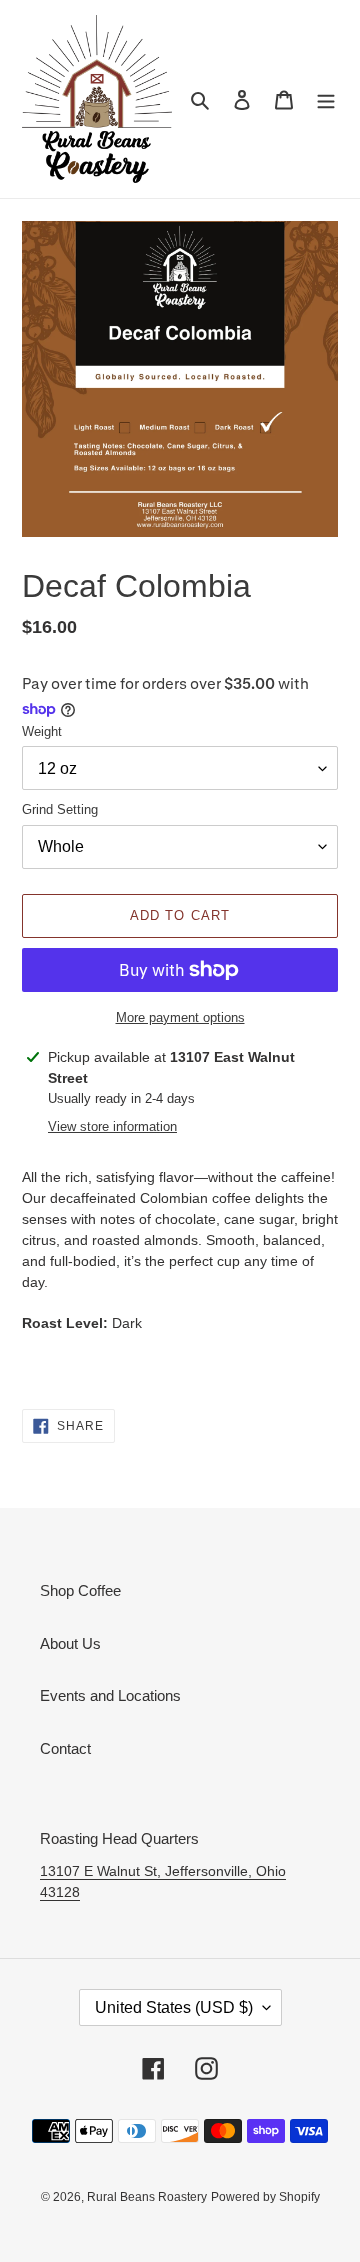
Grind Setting (60, 809)
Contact (65, 1748)
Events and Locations (110, 1695)
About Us (70, 1643)
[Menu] (326, 99)
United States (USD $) (174, 2007)
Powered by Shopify (265, 2197)
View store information (112, 1126)
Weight (42, 731)
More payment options (180, 1017)
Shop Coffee (80, 1590)
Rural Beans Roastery (147, 2197)
